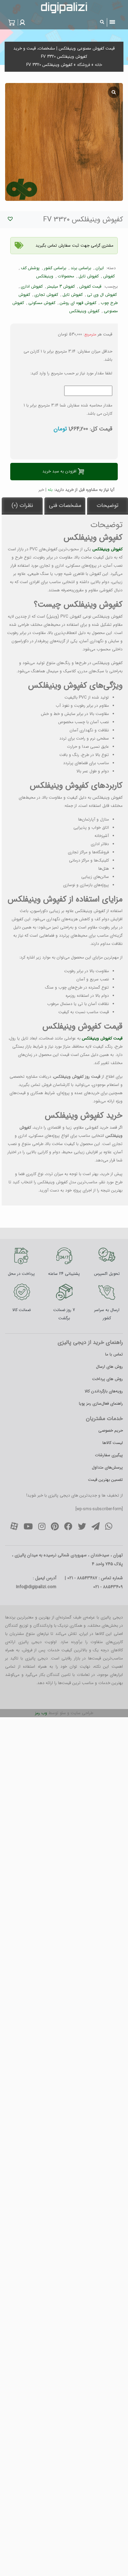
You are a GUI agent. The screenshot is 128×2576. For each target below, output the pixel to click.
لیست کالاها (113, 1443)
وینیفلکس (45, 276)
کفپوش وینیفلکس (84, 311)
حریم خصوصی (111, 1430)
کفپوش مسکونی (42, 303)
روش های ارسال (109, 1367)
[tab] (108, 506)
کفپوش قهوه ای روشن (78, 303)
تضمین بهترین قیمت (105, 1480)
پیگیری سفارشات (109, 1455)
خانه (98, 65)
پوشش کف (30, 268)
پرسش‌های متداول (107, 1467)
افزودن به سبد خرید (59, 471)
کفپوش (109, 276)
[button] (22, 22)
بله (50, 490)
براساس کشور (55, 268)
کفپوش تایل (89, 276)
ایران (100, 268)
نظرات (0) (22, 505)
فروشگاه (84, 65)
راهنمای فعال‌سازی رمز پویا (101, 1403)
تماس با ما (114, 1354)
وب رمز (41, 1713)
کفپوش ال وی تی (102, 295)
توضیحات (108, 505)
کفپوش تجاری (46, 295)
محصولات (66, 276)
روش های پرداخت (108, 1379)
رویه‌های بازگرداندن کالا (104, 1391)
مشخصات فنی (65, 505)
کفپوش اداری (32, 286)
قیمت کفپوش (90, 286)
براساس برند (81, 268)
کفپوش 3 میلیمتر (61, 286)
